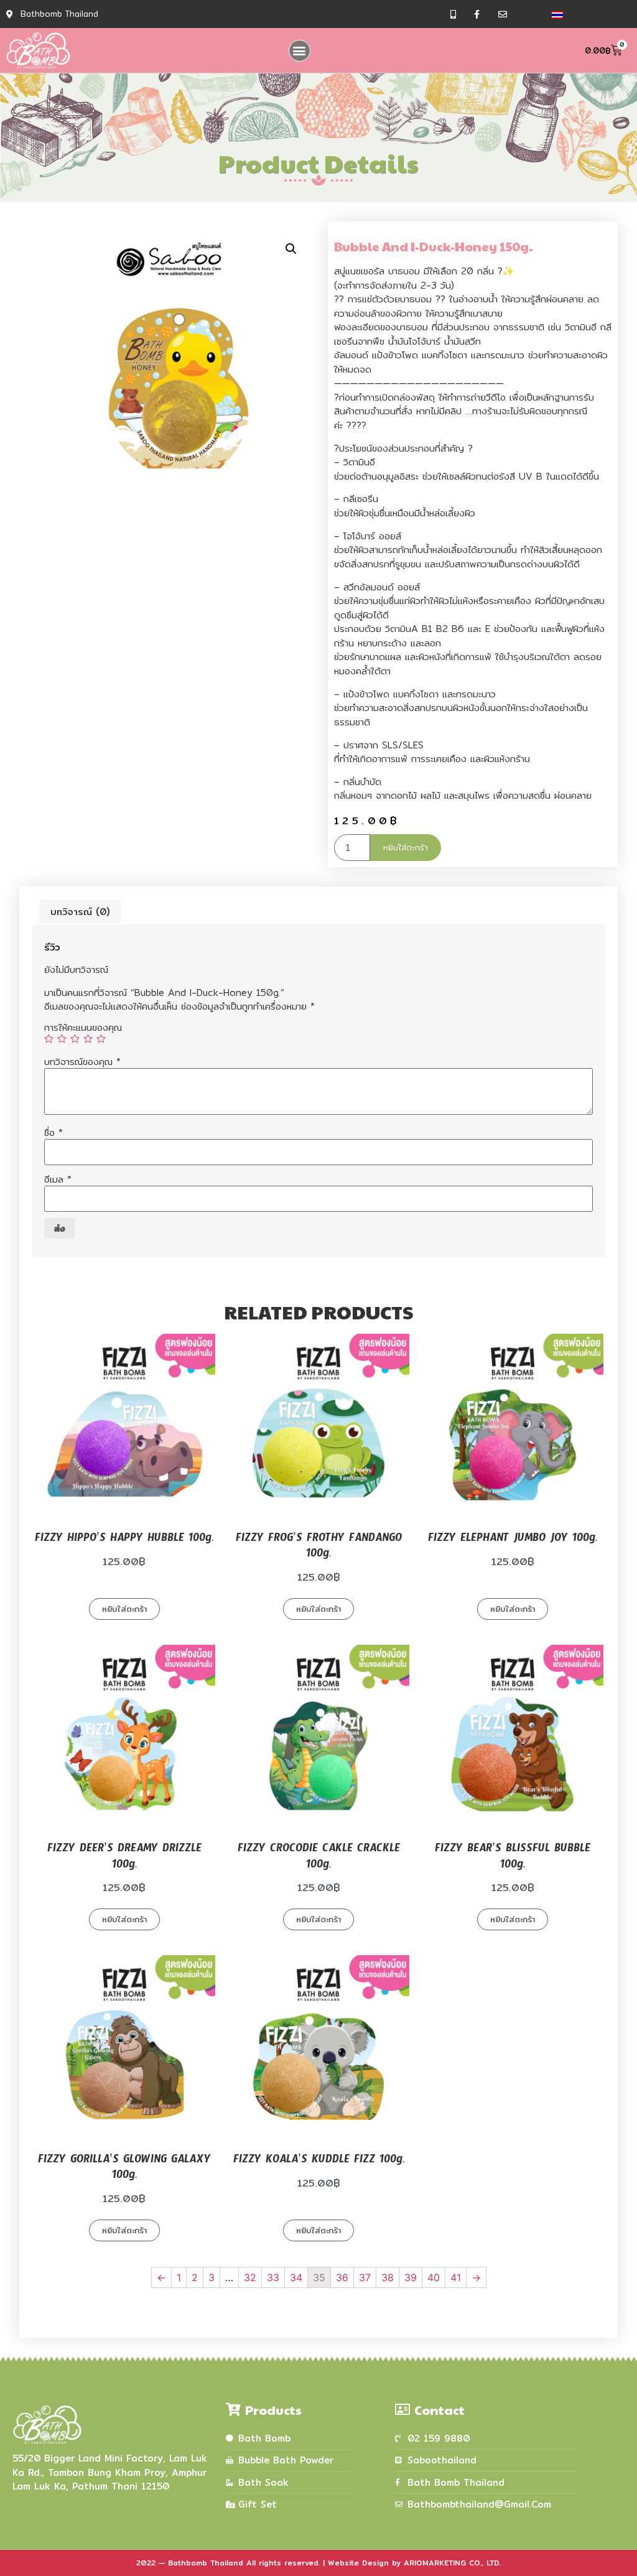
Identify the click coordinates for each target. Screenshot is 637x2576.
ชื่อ (53, 1132)
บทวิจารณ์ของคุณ (82, 1062)
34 (296, 2277)
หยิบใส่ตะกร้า (406, 847)
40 (434, 2277)
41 (456, 2277)
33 (273, 2277)
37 (365, 2277)
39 (411, 2277)
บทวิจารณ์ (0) (80, 912)
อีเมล (58, 1179)
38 (388, 2277)
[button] (300, 51)
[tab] (80, 912)
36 (342, 2277)
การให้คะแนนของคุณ (83, 1027)
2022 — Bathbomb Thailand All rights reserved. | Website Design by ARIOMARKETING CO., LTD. (318, 2563)
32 (250, 2277)
